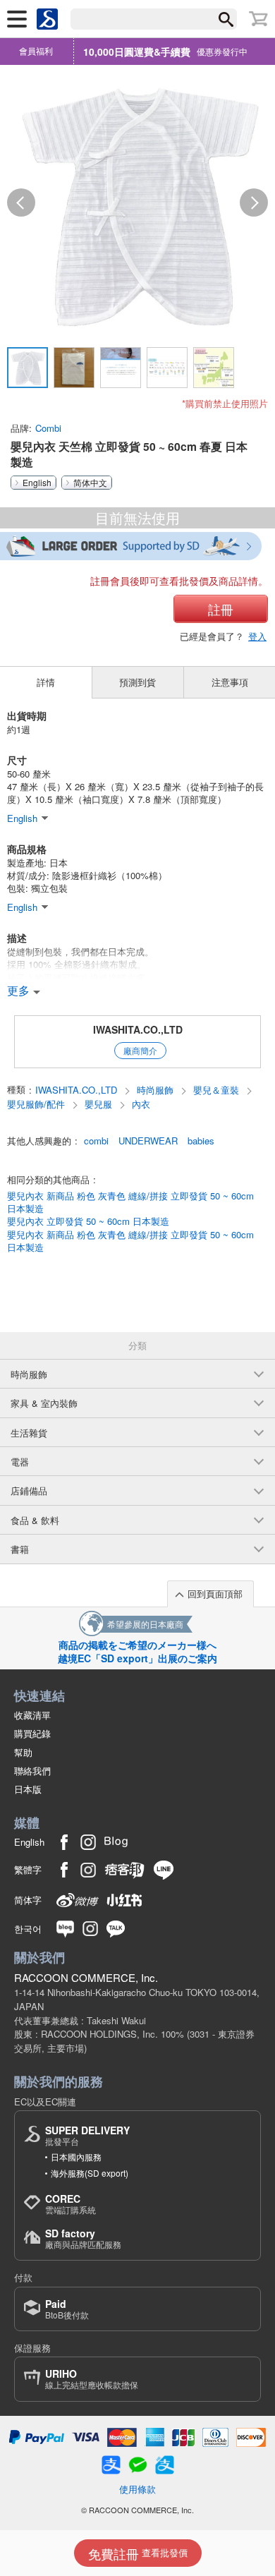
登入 (257, 636)
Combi (48, 428)
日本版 (28, 1789)
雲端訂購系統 (71, 2204)
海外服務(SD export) (90, 2173)
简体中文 (90, 483)
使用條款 (137, 2489)
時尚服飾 (157, 1090)
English (37, 483)
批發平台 (87, 2135)
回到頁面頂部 (215, 1594)
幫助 (23, 1752)
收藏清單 (32, 1715)
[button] (21, 202)
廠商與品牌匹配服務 (83, 2238)
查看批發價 (138, 2553)
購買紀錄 (32, 1733)
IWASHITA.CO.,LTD (138, 1029)
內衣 (141, 1104)
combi (96, 1141)
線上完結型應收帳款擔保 (92, 2379)
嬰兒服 (100, 1104)
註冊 (221, 609)
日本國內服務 (76, 2157)
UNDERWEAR (148, 1141)
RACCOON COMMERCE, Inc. (86, 1977)
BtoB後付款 (67, 2309)
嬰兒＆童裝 (218, 1090)
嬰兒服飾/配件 (37, 1104)
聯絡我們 (32, 1771)
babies (201, 1141)
